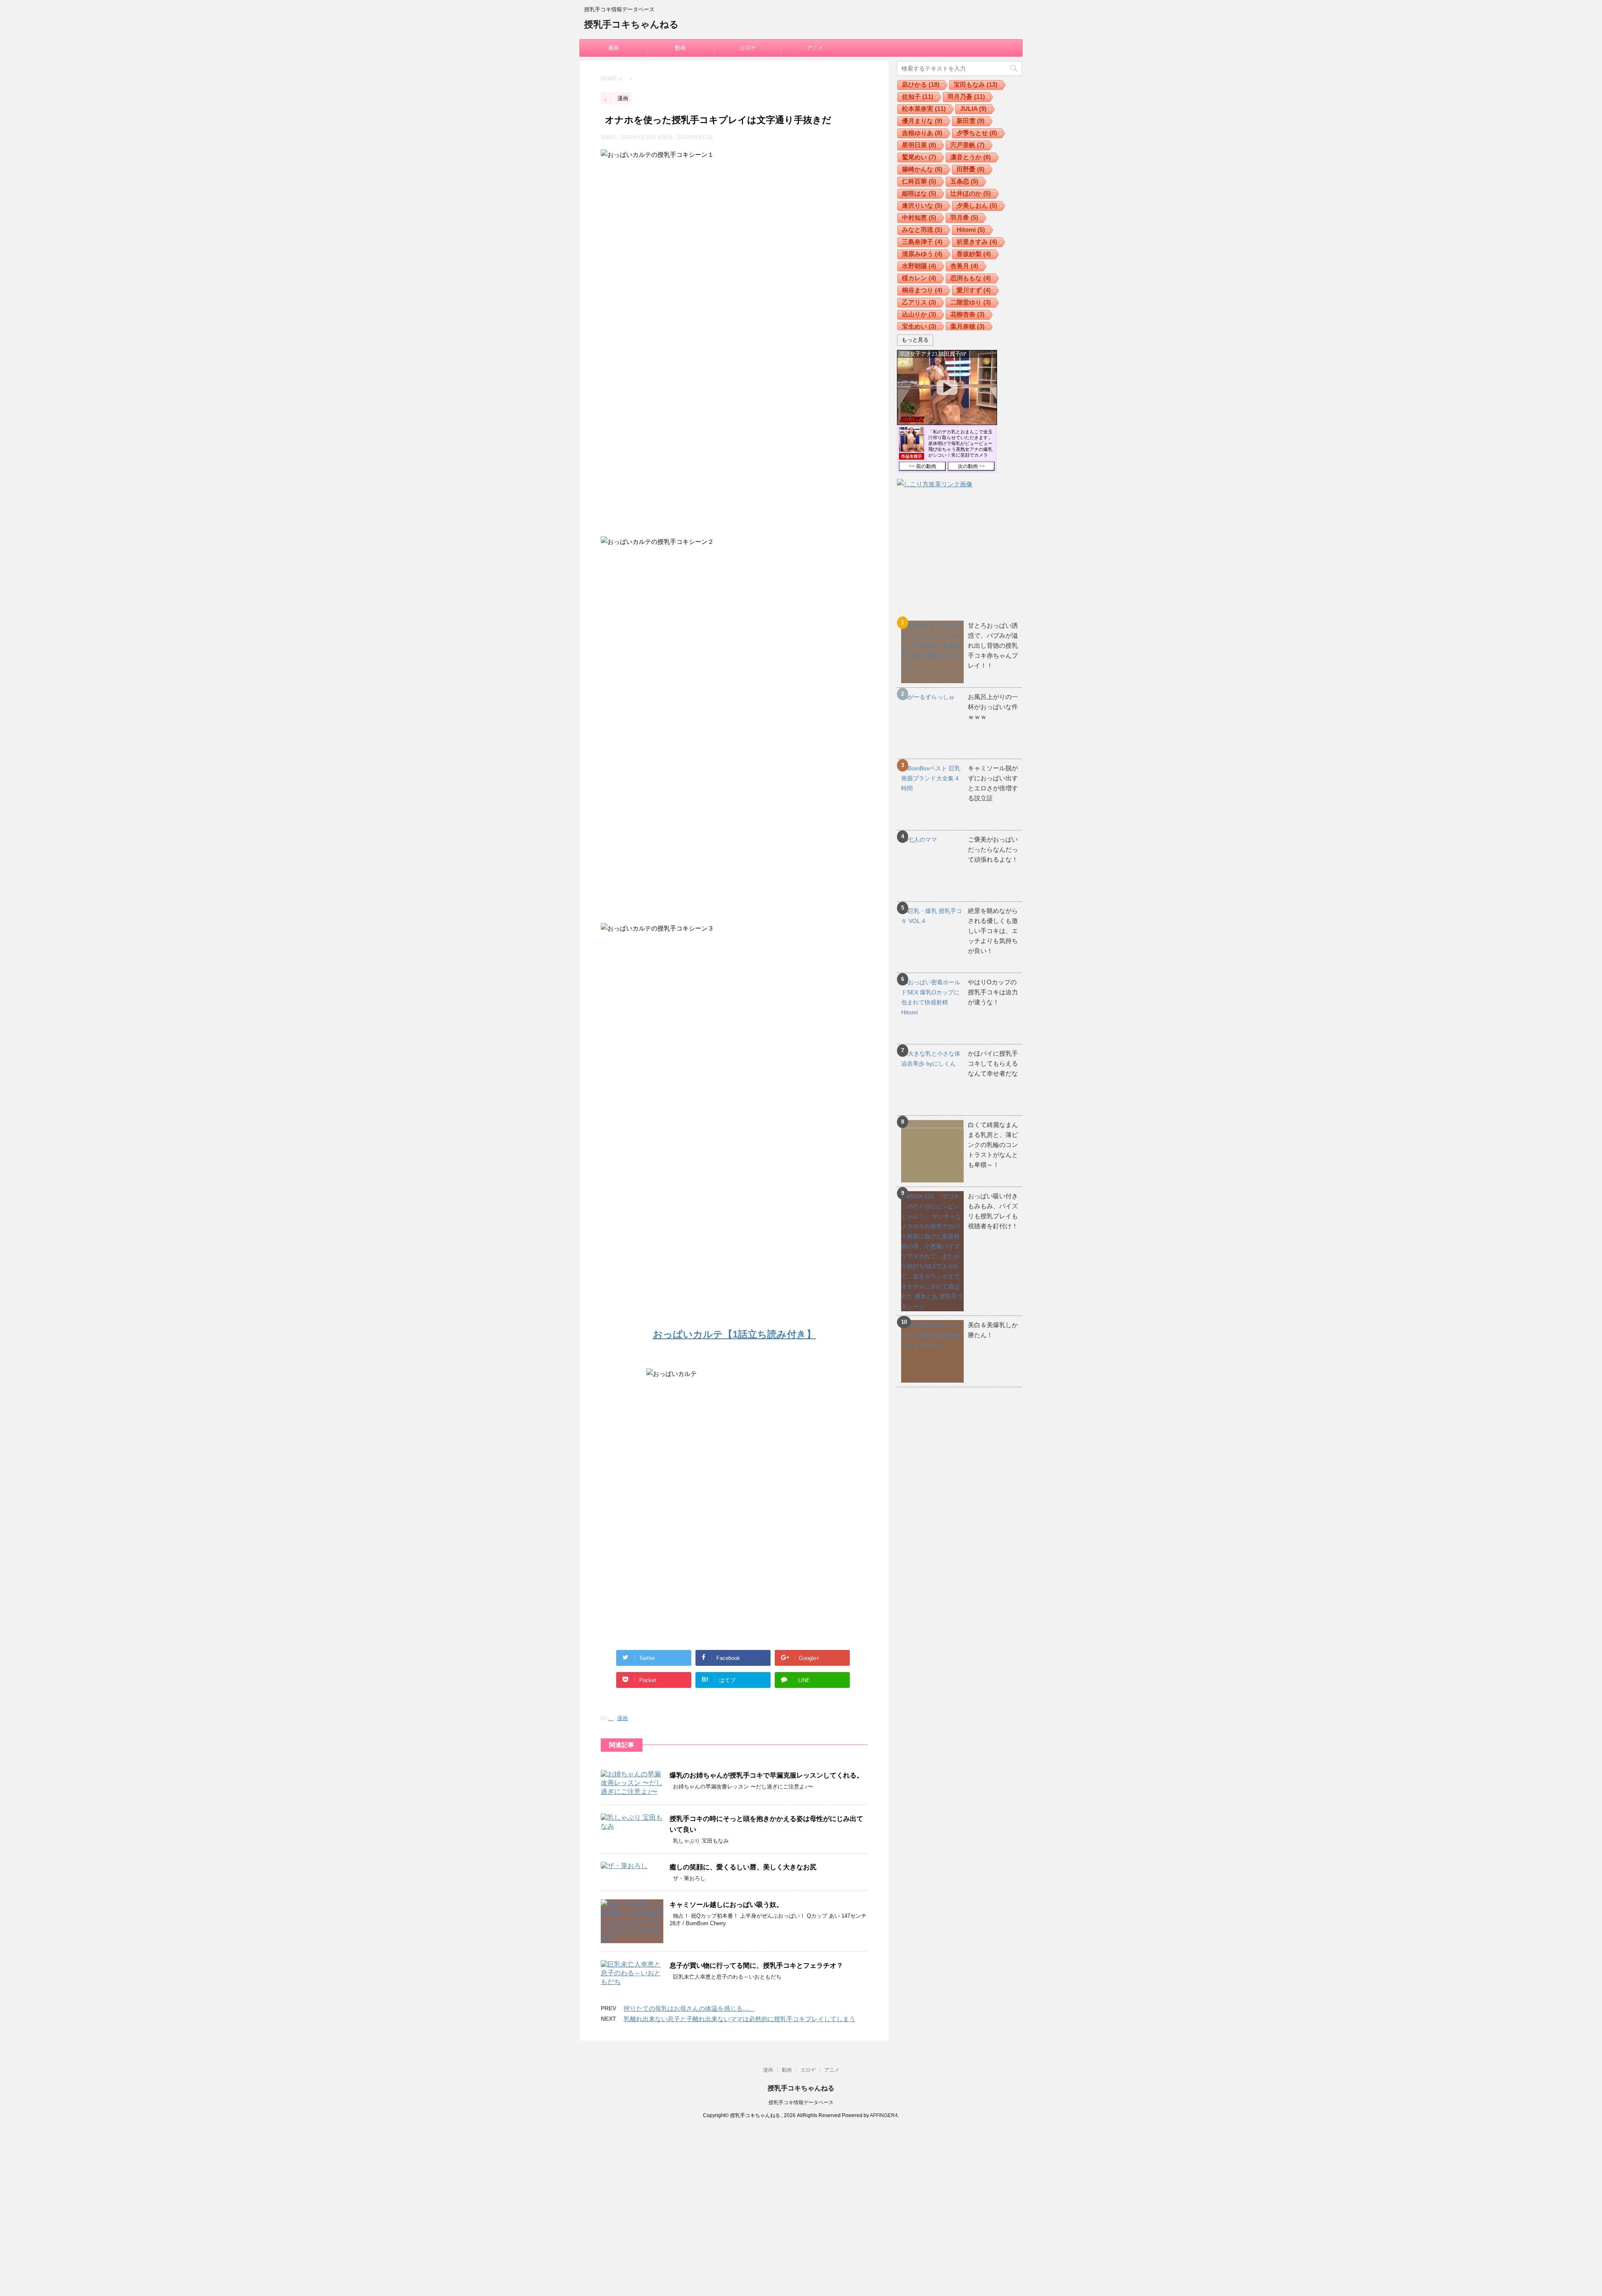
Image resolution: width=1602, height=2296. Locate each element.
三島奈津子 (922, 242)
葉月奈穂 (967, 326)
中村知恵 (919, 218)
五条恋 (964, 181)
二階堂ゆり (971, 302)
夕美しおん (977, 205)
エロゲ (748, 48)
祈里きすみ (977, 242)
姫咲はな (919, 193)
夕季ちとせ (977, 133)
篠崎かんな (922, 169)
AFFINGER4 (884, 2115)
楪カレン (919, 278)
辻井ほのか (971, 193)
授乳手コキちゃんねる (631, 24)
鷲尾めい (919, 157)
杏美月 (964, 266)
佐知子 (918, 97)
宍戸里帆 (967, 145)
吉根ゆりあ (922, 133)
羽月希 (964, 218)
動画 (680, 48)
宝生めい (919, 326)
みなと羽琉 (922, 230)
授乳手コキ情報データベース (801, 2102)
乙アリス (919, 302)
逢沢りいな (922, 205)
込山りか (919, 314)
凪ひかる (921, 84)
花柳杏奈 (967, 314)
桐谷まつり (922, 290)
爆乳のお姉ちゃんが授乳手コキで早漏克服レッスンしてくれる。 (766, 1775)
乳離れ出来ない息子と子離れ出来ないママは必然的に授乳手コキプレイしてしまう (739, 2019)
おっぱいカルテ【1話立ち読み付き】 (734, 1334)
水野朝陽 (919, 266)
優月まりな (922, 121)
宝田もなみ (976, 84)
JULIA (973, 109)
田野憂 (971, 169)
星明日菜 (919, 145)
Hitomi (971, 230)
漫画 (613, 48)
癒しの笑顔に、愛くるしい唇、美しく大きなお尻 (743, 1867)
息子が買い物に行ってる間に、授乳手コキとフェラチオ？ (756, 1965)
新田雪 (971, 121)
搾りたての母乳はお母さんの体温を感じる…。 (689, 2008)
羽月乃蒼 (966, 97)
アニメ (815, 48)
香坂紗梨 (974, 254)
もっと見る (915, 340)
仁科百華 (919, 181)
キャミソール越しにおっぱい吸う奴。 (726, 1905)
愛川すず (974, 290)
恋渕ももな (971, 278)
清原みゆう (922, 254)
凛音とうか (971, 157)
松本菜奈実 (924, 109)
